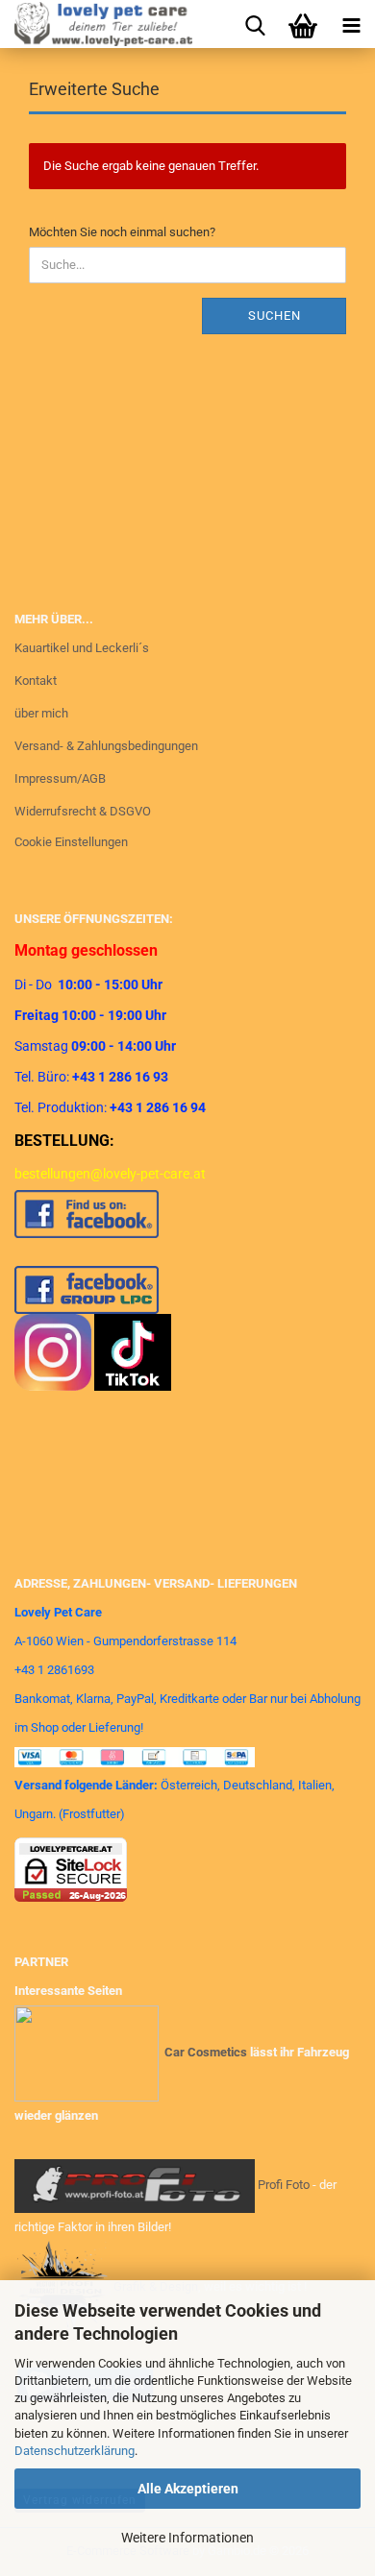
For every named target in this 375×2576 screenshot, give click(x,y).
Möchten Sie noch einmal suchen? (122, 232)
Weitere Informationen (187, 2538)
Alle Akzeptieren (188, 2489)
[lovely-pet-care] (96, 24)
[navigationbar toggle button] (351, 24)
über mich (41, 713)
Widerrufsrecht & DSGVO (83, 811)
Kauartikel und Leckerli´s (82, 648)
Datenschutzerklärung (75, 2451)
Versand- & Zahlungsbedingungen (106, 746)
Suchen (275, 316)
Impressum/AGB (60, 778)
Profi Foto (284, 2185)
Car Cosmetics (206, 2052)
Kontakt (36, 680)
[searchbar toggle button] (255, 24)
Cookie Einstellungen (71, 842)
